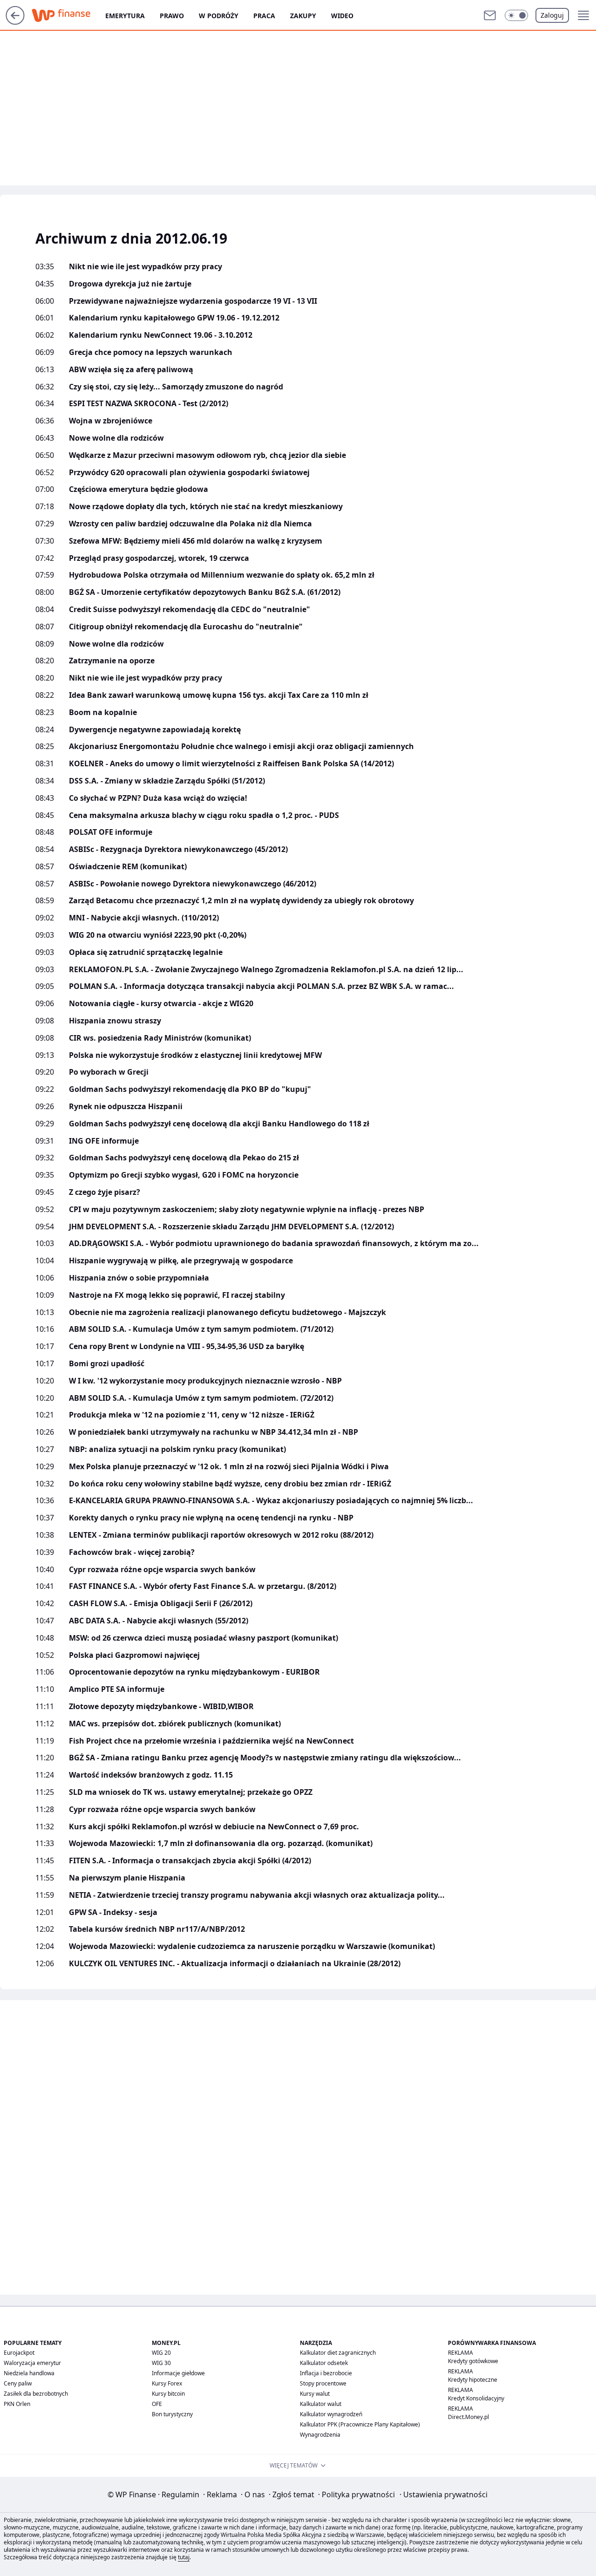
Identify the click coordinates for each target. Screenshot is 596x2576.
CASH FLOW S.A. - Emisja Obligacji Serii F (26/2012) (161, 1604)
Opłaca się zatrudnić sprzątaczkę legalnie (146, 952)
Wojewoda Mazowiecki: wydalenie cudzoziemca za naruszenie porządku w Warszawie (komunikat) (252, 1946)
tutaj (184, 2557)
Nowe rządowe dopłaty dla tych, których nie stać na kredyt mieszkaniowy (206, 507)
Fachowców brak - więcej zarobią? (132, 1552)
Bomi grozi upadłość (107, 1364)
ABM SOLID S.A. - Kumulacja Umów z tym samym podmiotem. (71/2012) (201, 1329)
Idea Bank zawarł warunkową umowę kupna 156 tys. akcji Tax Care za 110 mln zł (219, 695)
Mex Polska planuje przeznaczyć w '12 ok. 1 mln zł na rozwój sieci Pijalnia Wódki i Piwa (229, 1467)
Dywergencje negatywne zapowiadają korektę (155, 730)
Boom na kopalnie (103, 712)
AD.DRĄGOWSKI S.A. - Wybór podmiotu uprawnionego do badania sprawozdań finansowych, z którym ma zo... (274, 1244)
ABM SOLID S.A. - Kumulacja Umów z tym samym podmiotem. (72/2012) (201, 1398)
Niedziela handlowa (29, 2373)
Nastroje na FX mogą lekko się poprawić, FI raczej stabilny (177, 1295)
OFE (157, 2404)
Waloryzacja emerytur (32, 2363)
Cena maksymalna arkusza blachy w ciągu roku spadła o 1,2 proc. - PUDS (204, 815)
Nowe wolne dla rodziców (116, 438)
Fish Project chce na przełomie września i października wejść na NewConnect (211, 1741)
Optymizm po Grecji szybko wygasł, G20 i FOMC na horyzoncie (184, 1175)
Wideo (342, 16)
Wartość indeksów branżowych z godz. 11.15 (151, 1775)
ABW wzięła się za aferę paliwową (131, 370)
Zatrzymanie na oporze (112, 661)
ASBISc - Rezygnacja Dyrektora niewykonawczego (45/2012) (178, 849)
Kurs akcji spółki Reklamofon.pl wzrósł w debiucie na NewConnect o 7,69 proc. (214, 1827)
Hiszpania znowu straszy (115, 1021)
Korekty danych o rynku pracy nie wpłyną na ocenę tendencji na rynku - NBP (211, 1518)
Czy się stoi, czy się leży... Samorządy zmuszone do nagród (176, 387)
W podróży (219, 16)
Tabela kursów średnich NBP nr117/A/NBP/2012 (157, 1929)
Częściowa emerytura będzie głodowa (139, 489)
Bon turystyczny (172, 2414)
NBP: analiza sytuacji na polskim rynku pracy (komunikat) (177, 1449)
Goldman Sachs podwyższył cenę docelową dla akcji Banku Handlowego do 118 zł (219, 1124)
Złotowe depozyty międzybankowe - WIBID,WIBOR (161, 1707)
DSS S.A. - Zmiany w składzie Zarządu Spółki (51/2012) (167, 781)
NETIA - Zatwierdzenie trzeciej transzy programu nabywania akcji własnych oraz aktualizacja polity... (257, 1895)
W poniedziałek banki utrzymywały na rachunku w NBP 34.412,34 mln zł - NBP (213, 1432)
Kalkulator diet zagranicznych (338, 2353)
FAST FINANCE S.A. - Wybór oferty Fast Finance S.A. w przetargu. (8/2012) (203, 1586)
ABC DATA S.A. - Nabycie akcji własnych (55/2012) (159, 1621)
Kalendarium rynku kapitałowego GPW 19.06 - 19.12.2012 (174, 318)
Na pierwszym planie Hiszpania (127, 1878)
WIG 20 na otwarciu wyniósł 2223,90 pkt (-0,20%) (158, 935)
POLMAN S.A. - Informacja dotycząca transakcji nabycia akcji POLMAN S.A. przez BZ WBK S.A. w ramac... (261, 986)
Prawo (172, 16)
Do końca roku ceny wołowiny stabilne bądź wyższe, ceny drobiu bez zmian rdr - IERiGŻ (230, 1484)
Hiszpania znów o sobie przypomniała (139, 1278)
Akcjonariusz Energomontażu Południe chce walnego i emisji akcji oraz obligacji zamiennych (241, 746)
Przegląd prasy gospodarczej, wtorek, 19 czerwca (159, 558)
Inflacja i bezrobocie (326, 2373)
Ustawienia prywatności (444, 2494)
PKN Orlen (17, 2404)
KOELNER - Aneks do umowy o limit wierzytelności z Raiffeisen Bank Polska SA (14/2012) (231, 764)
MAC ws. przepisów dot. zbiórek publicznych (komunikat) (175, 1724)
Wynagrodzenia (320, 2435)
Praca (264, 16)
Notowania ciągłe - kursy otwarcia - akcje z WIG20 (161, 1004)
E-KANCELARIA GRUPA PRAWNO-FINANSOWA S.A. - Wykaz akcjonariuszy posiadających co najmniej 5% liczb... (271, 1501)
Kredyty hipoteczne (473, 2380)
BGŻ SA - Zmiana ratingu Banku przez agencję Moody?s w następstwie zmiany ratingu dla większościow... (265, 1758)
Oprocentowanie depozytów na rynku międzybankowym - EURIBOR (194, 1672)
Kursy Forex (167, 2383)
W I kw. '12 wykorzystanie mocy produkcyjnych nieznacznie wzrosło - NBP (205, 1381)
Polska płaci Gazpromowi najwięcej (134, 1655)
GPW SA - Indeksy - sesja (113, 1912)
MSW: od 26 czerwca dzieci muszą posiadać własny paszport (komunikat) (203, 1638)
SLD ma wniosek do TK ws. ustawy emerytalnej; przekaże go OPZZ (191, 1792)
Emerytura (125, 16)
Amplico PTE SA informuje (117, 1689)
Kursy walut (315, 2394)
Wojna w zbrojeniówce (111, 421)
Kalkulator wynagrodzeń (331, 2414)
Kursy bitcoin (168, 2394)
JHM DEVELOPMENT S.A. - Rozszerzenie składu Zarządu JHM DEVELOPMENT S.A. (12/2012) (231, 1227)
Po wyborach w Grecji (109, 1072)
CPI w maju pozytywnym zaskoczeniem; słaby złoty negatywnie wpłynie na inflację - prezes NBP (247, 1210)
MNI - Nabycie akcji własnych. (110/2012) (144, 918)
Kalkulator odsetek (324, 2363)
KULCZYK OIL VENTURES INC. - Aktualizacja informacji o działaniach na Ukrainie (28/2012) (235, 1964)
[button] (516, 15)
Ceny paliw (18, 2383)
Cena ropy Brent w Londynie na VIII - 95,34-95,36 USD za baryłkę (186, 1346)
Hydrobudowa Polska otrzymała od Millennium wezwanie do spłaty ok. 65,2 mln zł (222, 575)
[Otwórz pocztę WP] (490, 15)
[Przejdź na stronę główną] (15, 22)
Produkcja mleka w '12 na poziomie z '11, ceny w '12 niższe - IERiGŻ (192, 1415)
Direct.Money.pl (468, 2417)
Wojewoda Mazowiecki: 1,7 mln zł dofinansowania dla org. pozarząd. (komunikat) (221, 1843)
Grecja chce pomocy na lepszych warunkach (151, 352)
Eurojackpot (19, 2353)
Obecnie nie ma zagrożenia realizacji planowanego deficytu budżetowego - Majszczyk (227, 1312)
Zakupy (303, 16)
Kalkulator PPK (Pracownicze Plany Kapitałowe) (360, 2424)
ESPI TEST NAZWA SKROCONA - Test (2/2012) (149, 404)
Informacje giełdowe (178, 2373)
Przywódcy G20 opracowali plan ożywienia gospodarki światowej (189, 473)
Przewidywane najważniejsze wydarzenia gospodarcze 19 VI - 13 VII (193, 301)
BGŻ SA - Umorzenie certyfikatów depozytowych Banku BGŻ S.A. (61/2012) (205, 592)
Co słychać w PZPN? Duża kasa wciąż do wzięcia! (158, 798)
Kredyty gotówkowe (473, 2361)
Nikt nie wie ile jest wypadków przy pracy (146, 267)
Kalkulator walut (321, 2404)
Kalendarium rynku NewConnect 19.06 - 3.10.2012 (161, 335)
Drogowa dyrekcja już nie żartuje (130, 284)
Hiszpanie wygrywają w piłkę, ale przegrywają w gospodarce (181, 1261)
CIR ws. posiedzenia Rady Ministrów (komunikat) (160, 1038)
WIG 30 (161, 2363)
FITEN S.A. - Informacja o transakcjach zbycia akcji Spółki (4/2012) (190, 1861)
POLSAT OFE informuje (111, 832)
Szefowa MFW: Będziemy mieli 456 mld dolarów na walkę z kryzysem (196, 541)
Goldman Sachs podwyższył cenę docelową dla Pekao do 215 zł (184, 1158)
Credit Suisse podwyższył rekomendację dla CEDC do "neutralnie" (190, 610)
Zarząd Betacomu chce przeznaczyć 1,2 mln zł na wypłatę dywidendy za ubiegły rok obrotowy (241, 901)
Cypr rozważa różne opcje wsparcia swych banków (162, 1570)
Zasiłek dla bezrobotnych (36, 2394)
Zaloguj (552, 15)
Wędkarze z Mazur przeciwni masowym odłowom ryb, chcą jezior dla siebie (207, 455)
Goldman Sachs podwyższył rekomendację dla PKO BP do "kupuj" (190, 1089)
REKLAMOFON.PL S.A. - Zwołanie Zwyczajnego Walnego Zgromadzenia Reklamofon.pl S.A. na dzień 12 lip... (266, 970)
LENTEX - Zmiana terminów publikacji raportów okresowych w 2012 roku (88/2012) (221, 1535)
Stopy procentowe (323, 2383)
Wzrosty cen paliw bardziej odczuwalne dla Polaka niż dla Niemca (190, 524)
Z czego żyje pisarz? (105, 1192)
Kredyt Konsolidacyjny (476, 2398)
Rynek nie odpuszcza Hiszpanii (126, 1107)
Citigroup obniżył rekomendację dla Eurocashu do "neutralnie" (186, 627)
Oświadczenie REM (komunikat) (128, 867)
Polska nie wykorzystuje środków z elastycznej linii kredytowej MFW (195, 1055)
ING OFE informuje (104, 1141)
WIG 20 (161, 2353)
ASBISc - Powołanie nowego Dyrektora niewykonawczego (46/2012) (193, 884)
